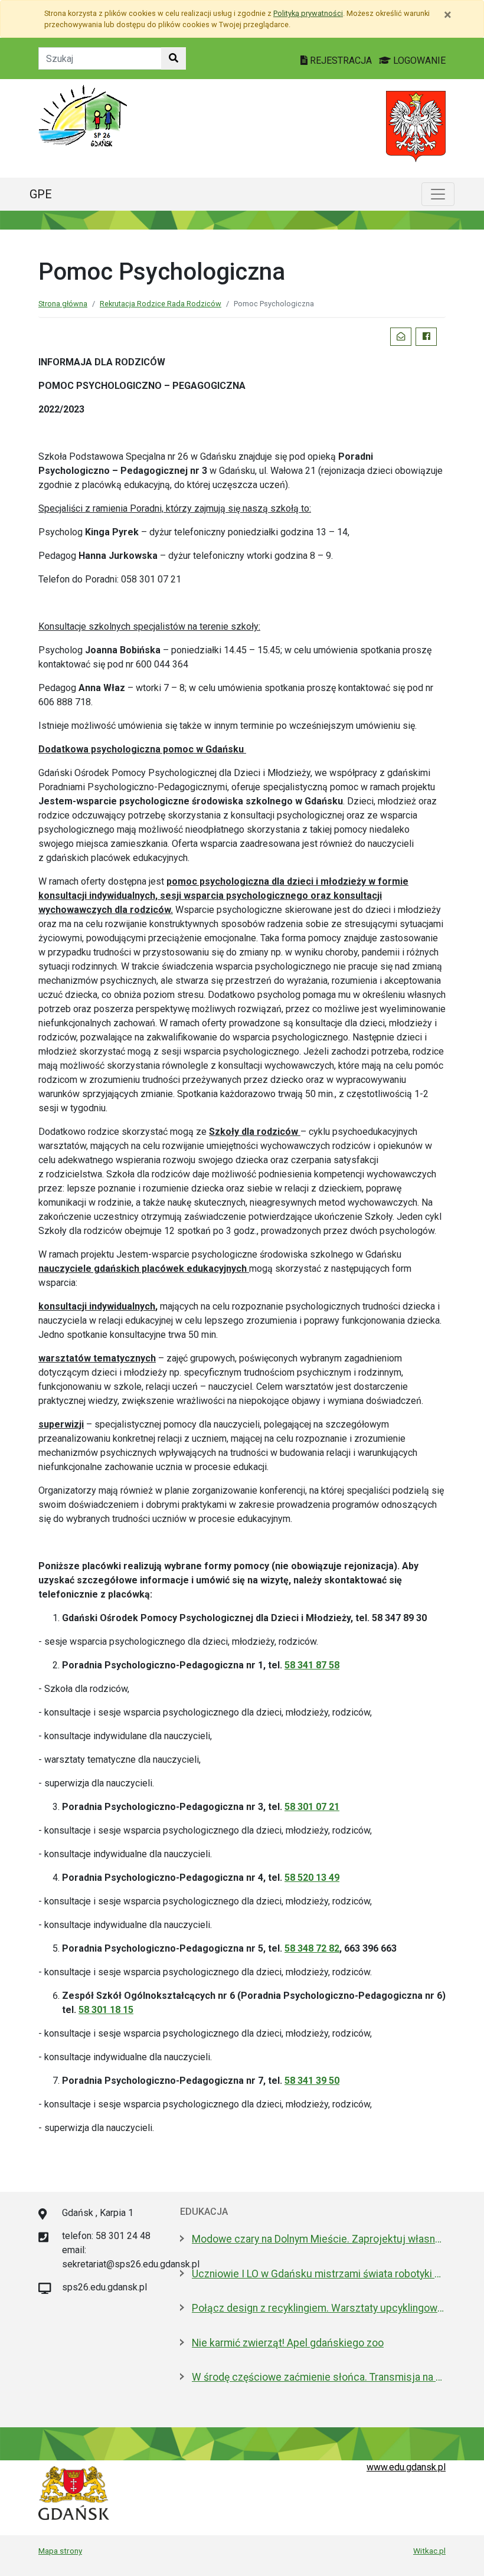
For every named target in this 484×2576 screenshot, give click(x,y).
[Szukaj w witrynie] (174, 58)
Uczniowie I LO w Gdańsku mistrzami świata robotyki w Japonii (319, 2274)
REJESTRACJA (341, 60)
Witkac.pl (429, 2551)
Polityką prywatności (308, 13)
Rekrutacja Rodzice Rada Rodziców (161, 304)
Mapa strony (60, 2551)
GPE (41, 194)
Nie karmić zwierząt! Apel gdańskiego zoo (288, 2343)
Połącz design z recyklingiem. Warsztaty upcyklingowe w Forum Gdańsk (319, 2308)
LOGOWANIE (418, 60)
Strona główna (63, 304)
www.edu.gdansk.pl (406, 2467)
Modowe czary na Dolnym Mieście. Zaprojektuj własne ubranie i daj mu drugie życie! (319, 2239)
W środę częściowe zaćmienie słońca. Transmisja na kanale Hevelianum (319, 2377)
